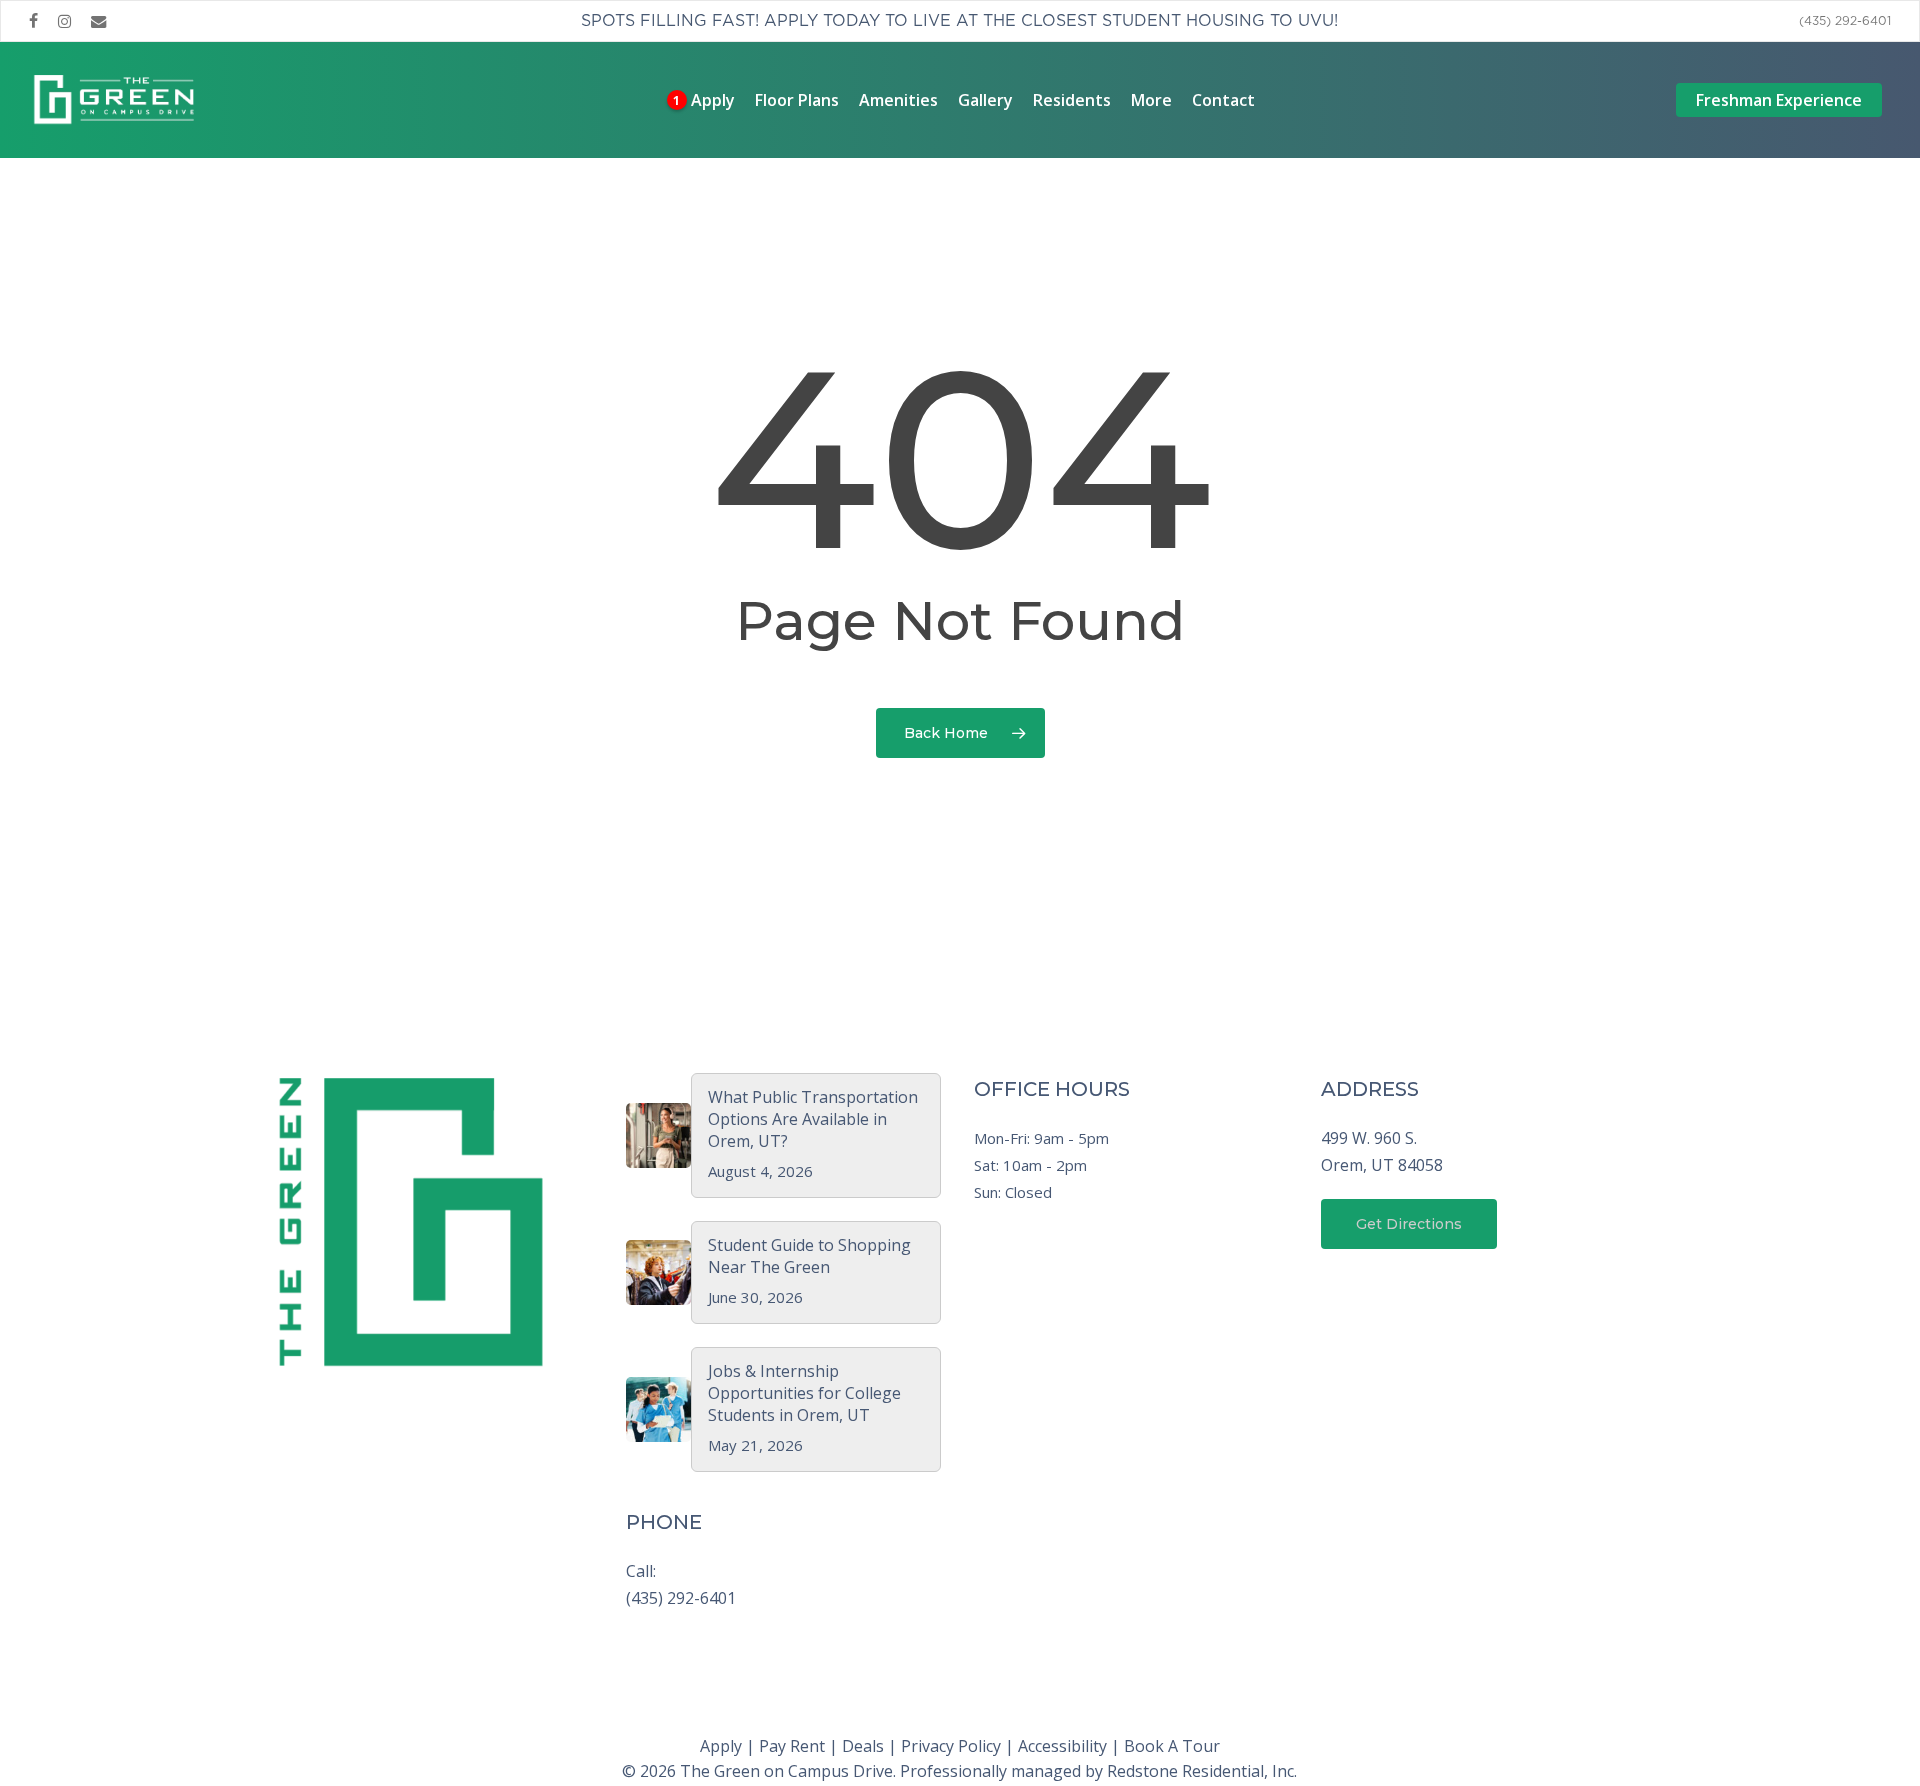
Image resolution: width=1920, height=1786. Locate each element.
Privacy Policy (951, 1746)
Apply (721, 1746)
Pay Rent (792, 1746)
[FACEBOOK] (33, 21)
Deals (863, 1746)
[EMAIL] (99, 21)
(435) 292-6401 (681, 1598)
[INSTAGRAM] (64, 21)
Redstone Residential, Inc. (1202, 1771)
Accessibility (1062, 1746)
